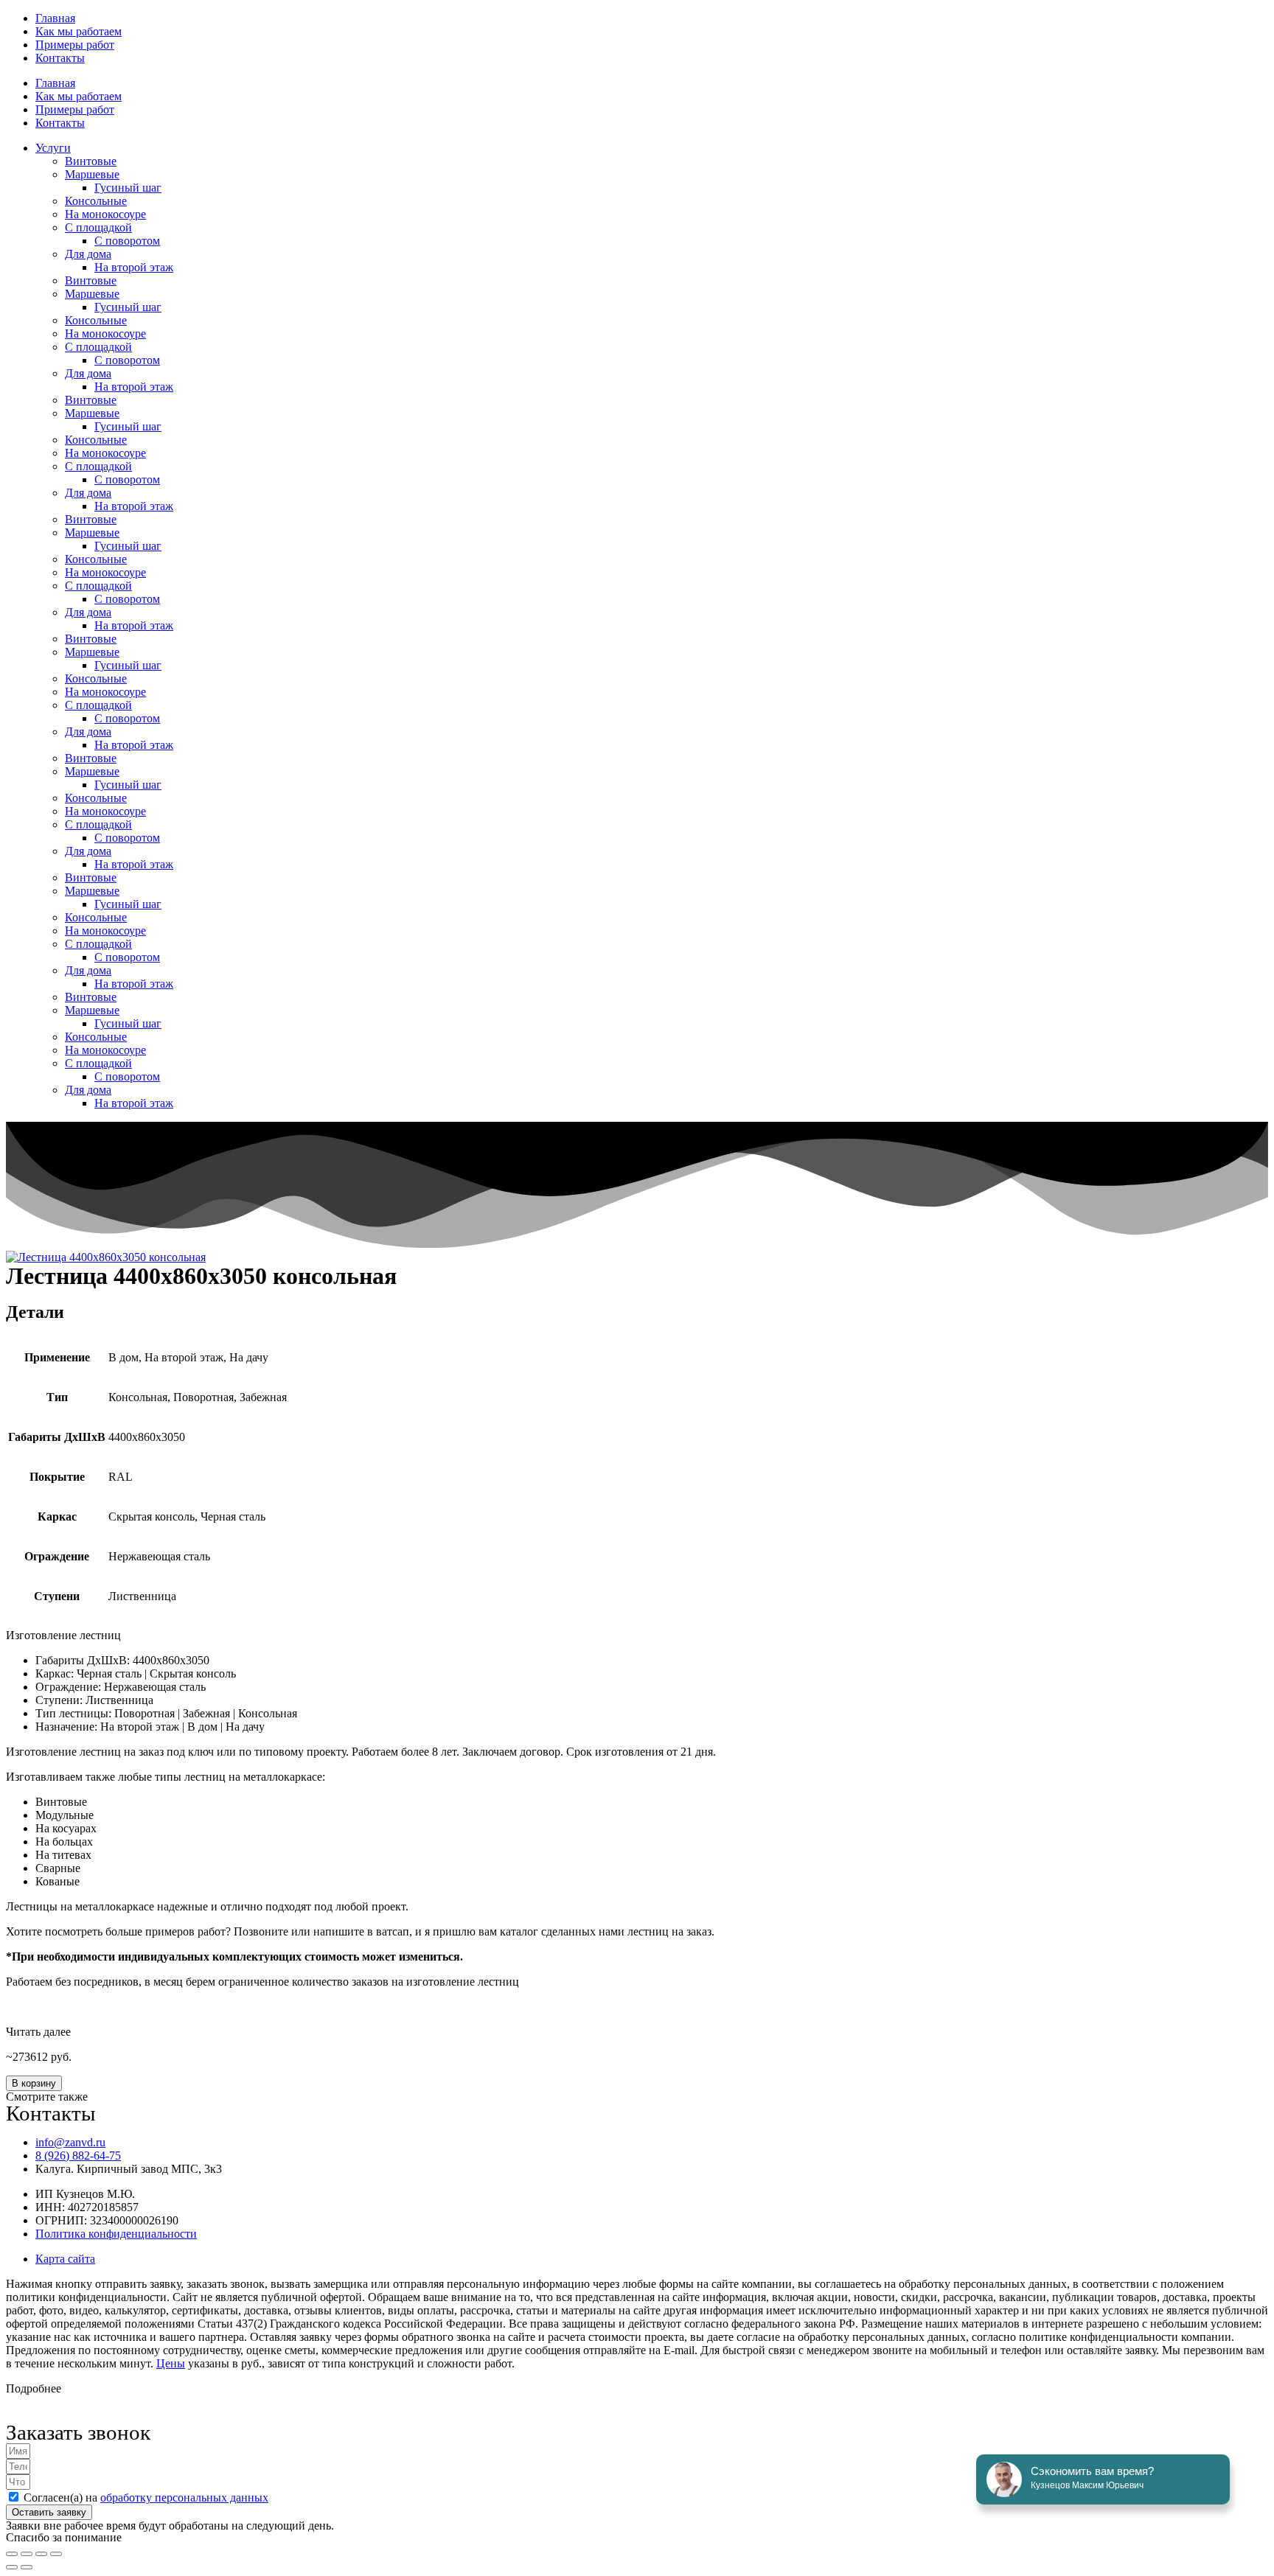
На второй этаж (134, 267)
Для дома (88, 254)
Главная (55, 18)
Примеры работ (75, 45)
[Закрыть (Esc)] (56, 2554)
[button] (637, 2032)
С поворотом (127, 241)
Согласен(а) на (146, 2498)
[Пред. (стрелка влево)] (12, 2567)
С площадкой (98, 227)
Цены (171, 2363)
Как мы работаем (79, 31)
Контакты (60, 58)
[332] (106, 1257)
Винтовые (91, 161)
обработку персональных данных (184, 2498)
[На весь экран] (27, 2554)
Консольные (96, 201)
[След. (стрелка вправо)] (27, 2567)
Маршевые (92, 174)
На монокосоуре (105, 214)
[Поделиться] (41, 2554)
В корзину (34, 2083)
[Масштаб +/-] (12, 2554)
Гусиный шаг (128, 188)
